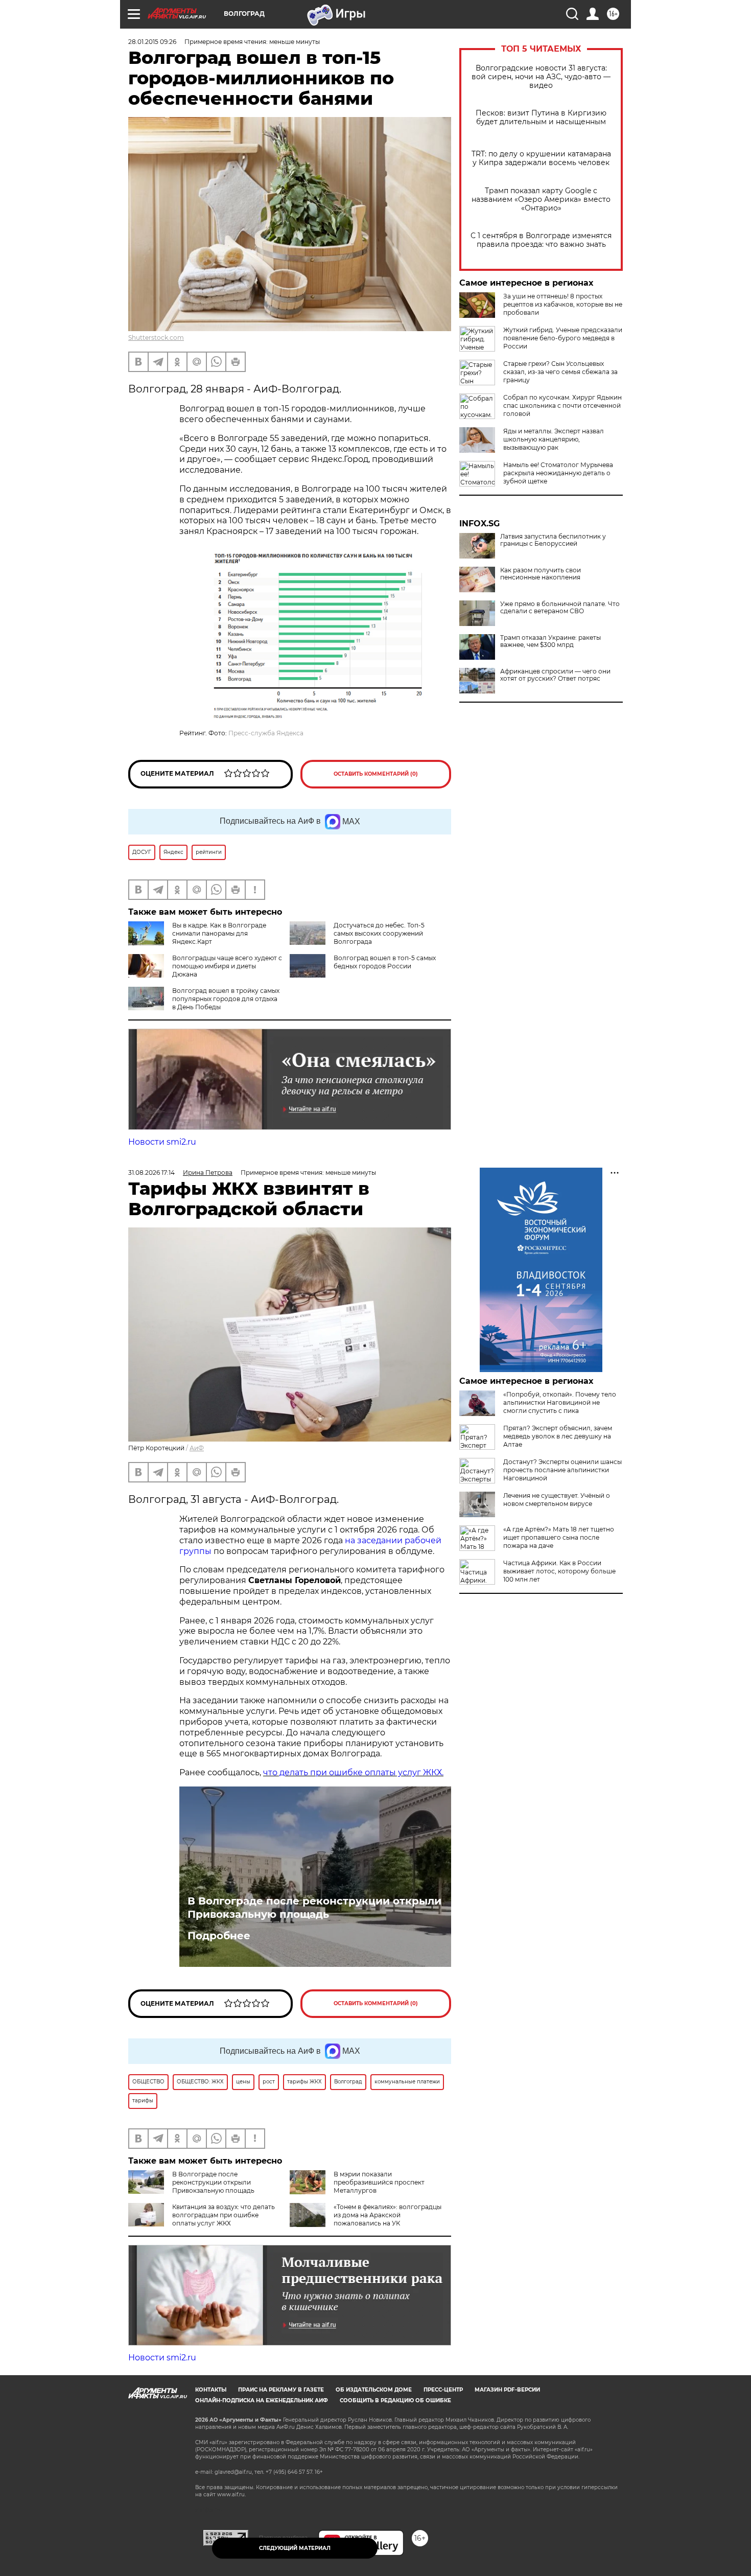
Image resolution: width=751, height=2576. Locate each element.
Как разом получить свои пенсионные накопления (541, 574)
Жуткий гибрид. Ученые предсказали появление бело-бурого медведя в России (563, 338)
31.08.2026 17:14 (151, 1173)
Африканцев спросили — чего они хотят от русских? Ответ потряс (555, 675)
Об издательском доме (374, 2390)
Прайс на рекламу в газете (281, 2390)
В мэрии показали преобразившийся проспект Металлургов (379, 2182)
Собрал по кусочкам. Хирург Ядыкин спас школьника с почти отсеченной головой (562, 405)
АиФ (197, 1448)
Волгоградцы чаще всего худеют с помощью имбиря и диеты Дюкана (227, 966)
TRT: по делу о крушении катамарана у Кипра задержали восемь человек (541, 158)
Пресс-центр (443, 2390)
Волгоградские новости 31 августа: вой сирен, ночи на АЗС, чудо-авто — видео (541, 77)
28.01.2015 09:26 (152, 42)
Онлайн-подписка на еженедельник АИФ (262, 2400)
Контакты (211, 2390)
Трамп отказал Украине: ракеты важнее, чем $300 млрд (550, 641)
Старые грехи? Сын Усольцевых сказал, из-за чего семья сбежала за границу (560, 372)
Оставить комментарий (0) (376, 774)
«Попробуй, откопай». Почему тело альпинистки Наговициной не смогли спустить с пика (560, 1402)
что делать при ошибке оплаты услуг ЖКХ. (353, 1772)
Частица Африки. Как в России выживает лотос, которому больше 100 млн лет (559, 1571)
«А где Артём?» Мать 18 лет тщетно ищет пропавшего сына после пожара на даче (559, 1537)
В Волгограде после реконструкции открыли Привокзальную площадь (314, 1908)
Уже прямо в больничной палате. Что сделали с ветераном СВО (560, 608)
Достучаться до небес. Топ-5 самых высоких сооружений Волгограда (379, 933)
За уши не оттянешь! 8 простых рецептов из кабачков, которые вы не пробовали (563, 304)
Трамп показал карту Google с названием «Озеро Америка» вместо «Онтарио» (541, 200)
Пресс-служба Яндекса (266, 733)
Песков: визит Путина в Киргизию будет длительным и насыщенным (541, 118)
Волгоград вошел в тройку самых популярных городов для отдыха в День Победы (226, 999)
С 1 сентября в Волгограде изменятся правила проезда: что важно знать (541, 240)
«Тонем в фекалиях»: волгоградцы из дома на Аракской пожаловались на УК (388, 2215)
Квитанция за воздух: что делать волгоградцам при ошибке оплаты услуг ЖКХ (224, 2215)
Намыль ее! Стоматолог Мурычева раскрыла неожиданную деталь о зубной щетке (558, 473)
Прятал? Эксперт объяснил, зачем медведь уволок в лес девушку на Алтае (558, 1436)
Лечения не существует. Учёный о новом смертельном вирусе (557, 1500)
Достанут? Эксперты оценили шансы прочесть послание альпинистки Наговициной (562, 1470)
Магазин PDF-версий (507, 2390)
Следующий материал (295, 2548)
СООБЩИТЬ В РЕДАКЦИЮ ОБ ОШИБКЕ (395, 2400)
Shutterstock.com (156, 338)
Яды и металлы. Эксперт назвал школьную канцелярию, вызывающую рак (554, 439)
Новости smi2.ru (162, 1142)
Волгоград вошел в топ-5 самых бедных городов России (385, 962)
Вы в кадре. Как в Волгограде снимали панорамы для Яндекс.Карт (219, 933)
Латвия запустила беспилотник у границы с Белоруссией (553, 540)
